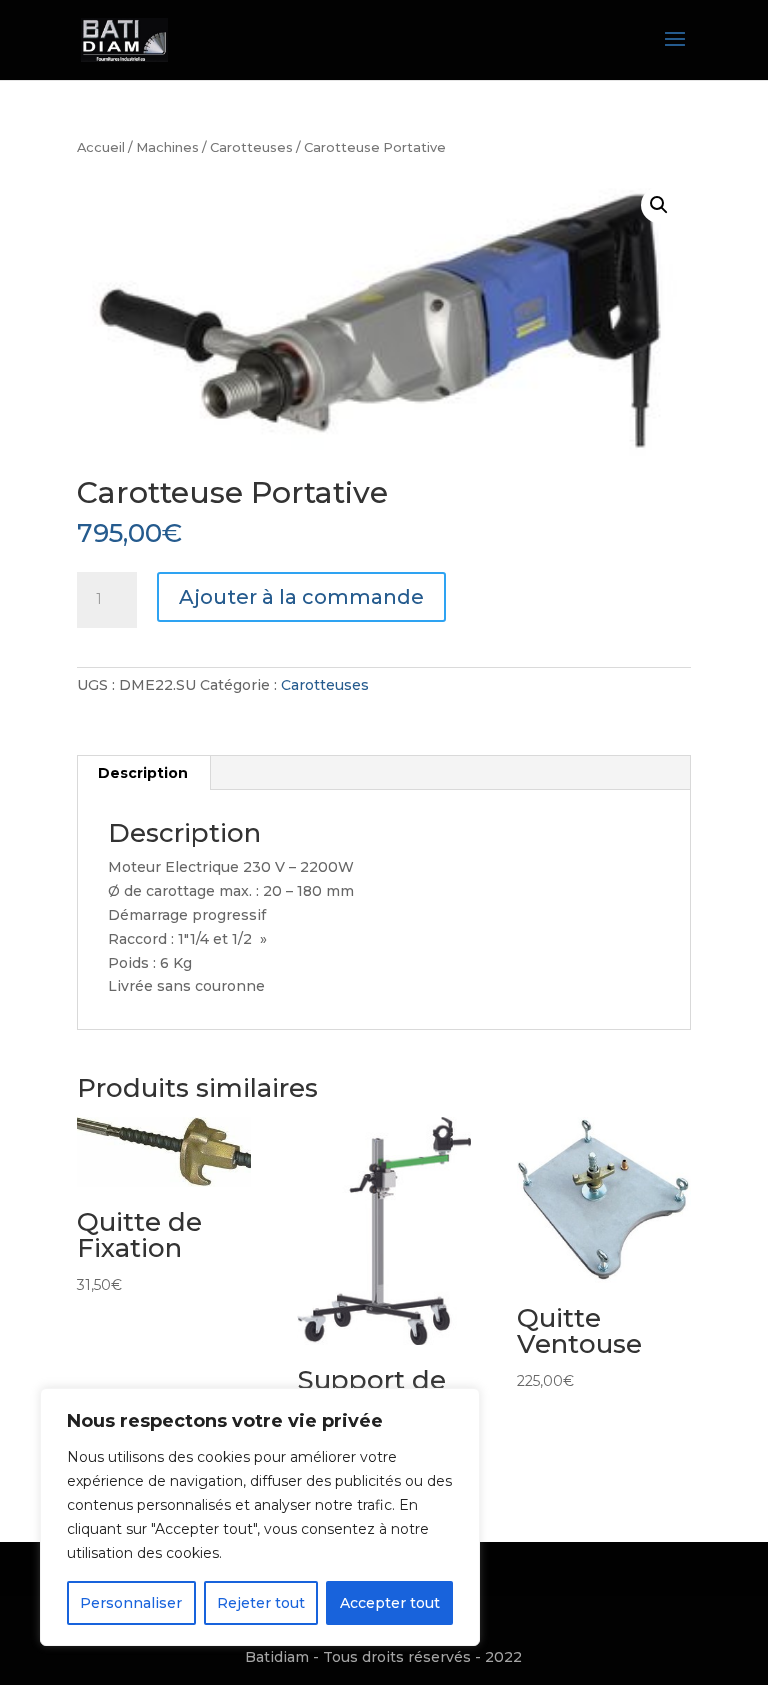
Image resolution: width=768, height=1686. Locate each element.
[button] (659, 205)
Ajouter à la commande (301, 597)
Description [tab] (143, 773)
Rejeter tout (261, 1603)
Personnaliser (131, 1603)
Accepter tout (390, 1603)
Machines (167, 147)
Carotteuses (251, 147)
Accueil (101, 147)
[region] (260, 1517)
